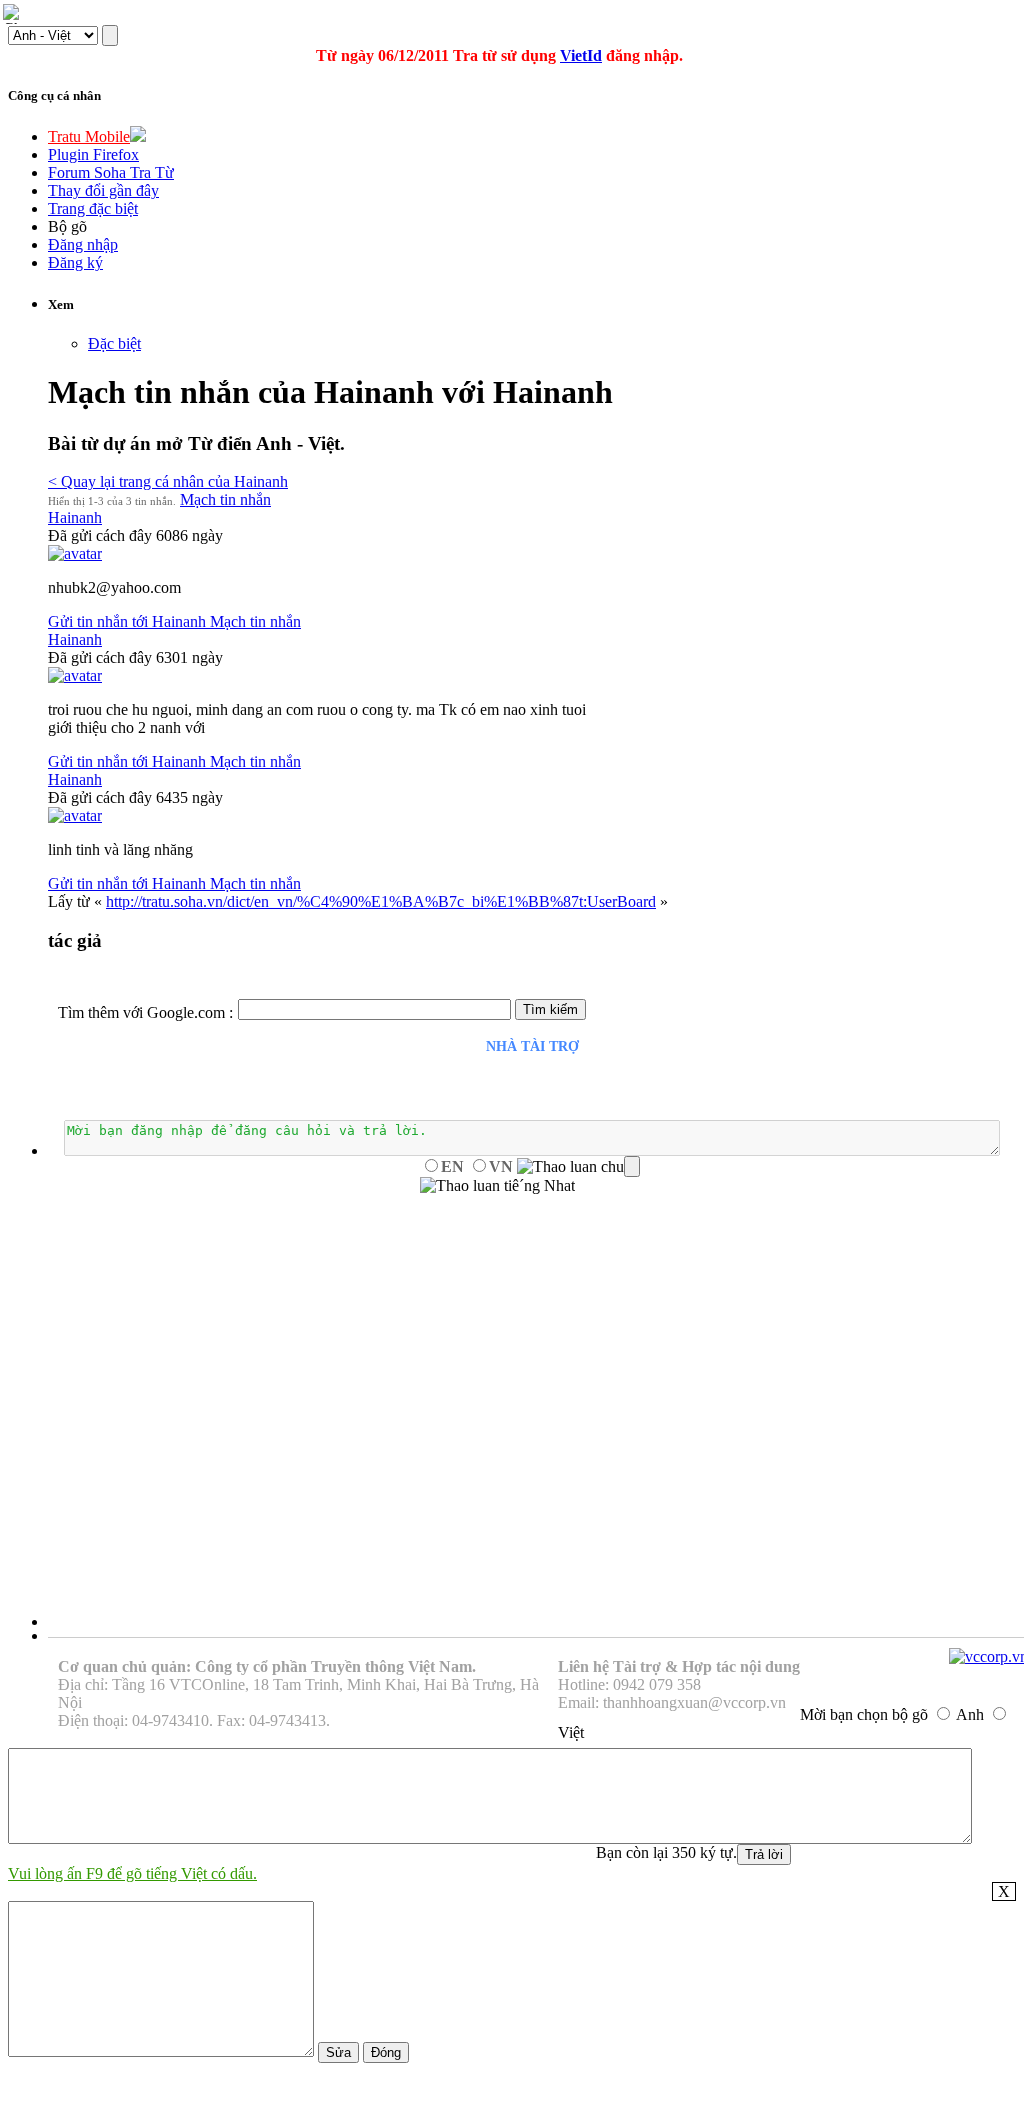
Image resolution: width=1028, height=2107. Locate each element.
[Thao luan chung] (578, 1167)
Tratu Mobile (89, 136)
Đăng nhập (83, 244)
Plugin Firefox (93, 154)
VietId (581, 55)
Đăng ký (75, 262)
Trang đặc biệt (93, 208)
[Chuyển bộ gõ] (14, 14)
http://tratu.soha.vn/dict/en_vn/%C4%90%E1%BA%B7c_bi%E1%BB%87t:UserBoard (381, 901)
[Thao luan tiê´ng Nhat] (497, 1186)
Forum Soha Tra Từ (111, 172)
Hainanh (75, 517)
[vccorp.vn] (988, 1656)
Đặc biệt (114, 343)
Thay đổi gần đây (103, 190)
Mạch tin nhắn (225, 499)
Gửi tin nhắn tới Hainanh (129, 621)
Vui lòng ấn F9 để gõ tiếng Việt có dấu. (132, 1873)
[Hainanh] (75, 553)
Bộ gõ (67, 226)
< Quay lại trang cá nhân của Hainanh (168, 481)
